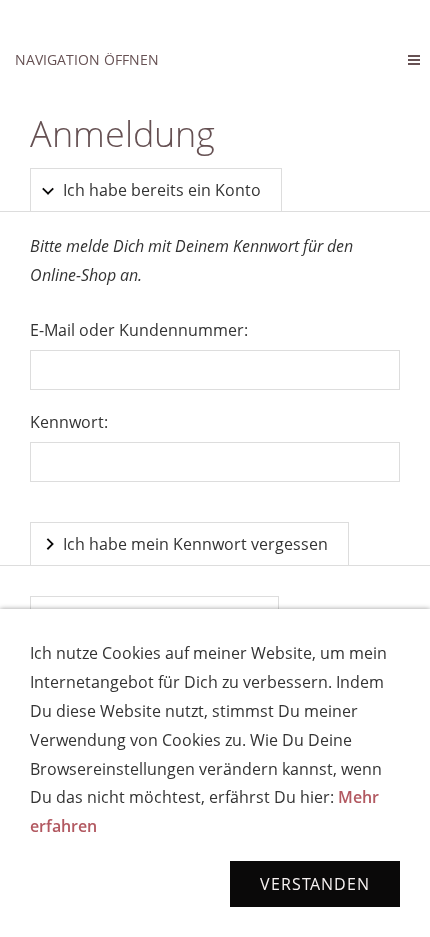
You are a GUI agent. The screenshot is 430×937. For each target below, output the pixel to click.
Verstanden (315, 884)
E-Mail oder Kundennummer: (139, 330)
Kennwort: (69, 422)
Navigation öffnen (87, 59)
